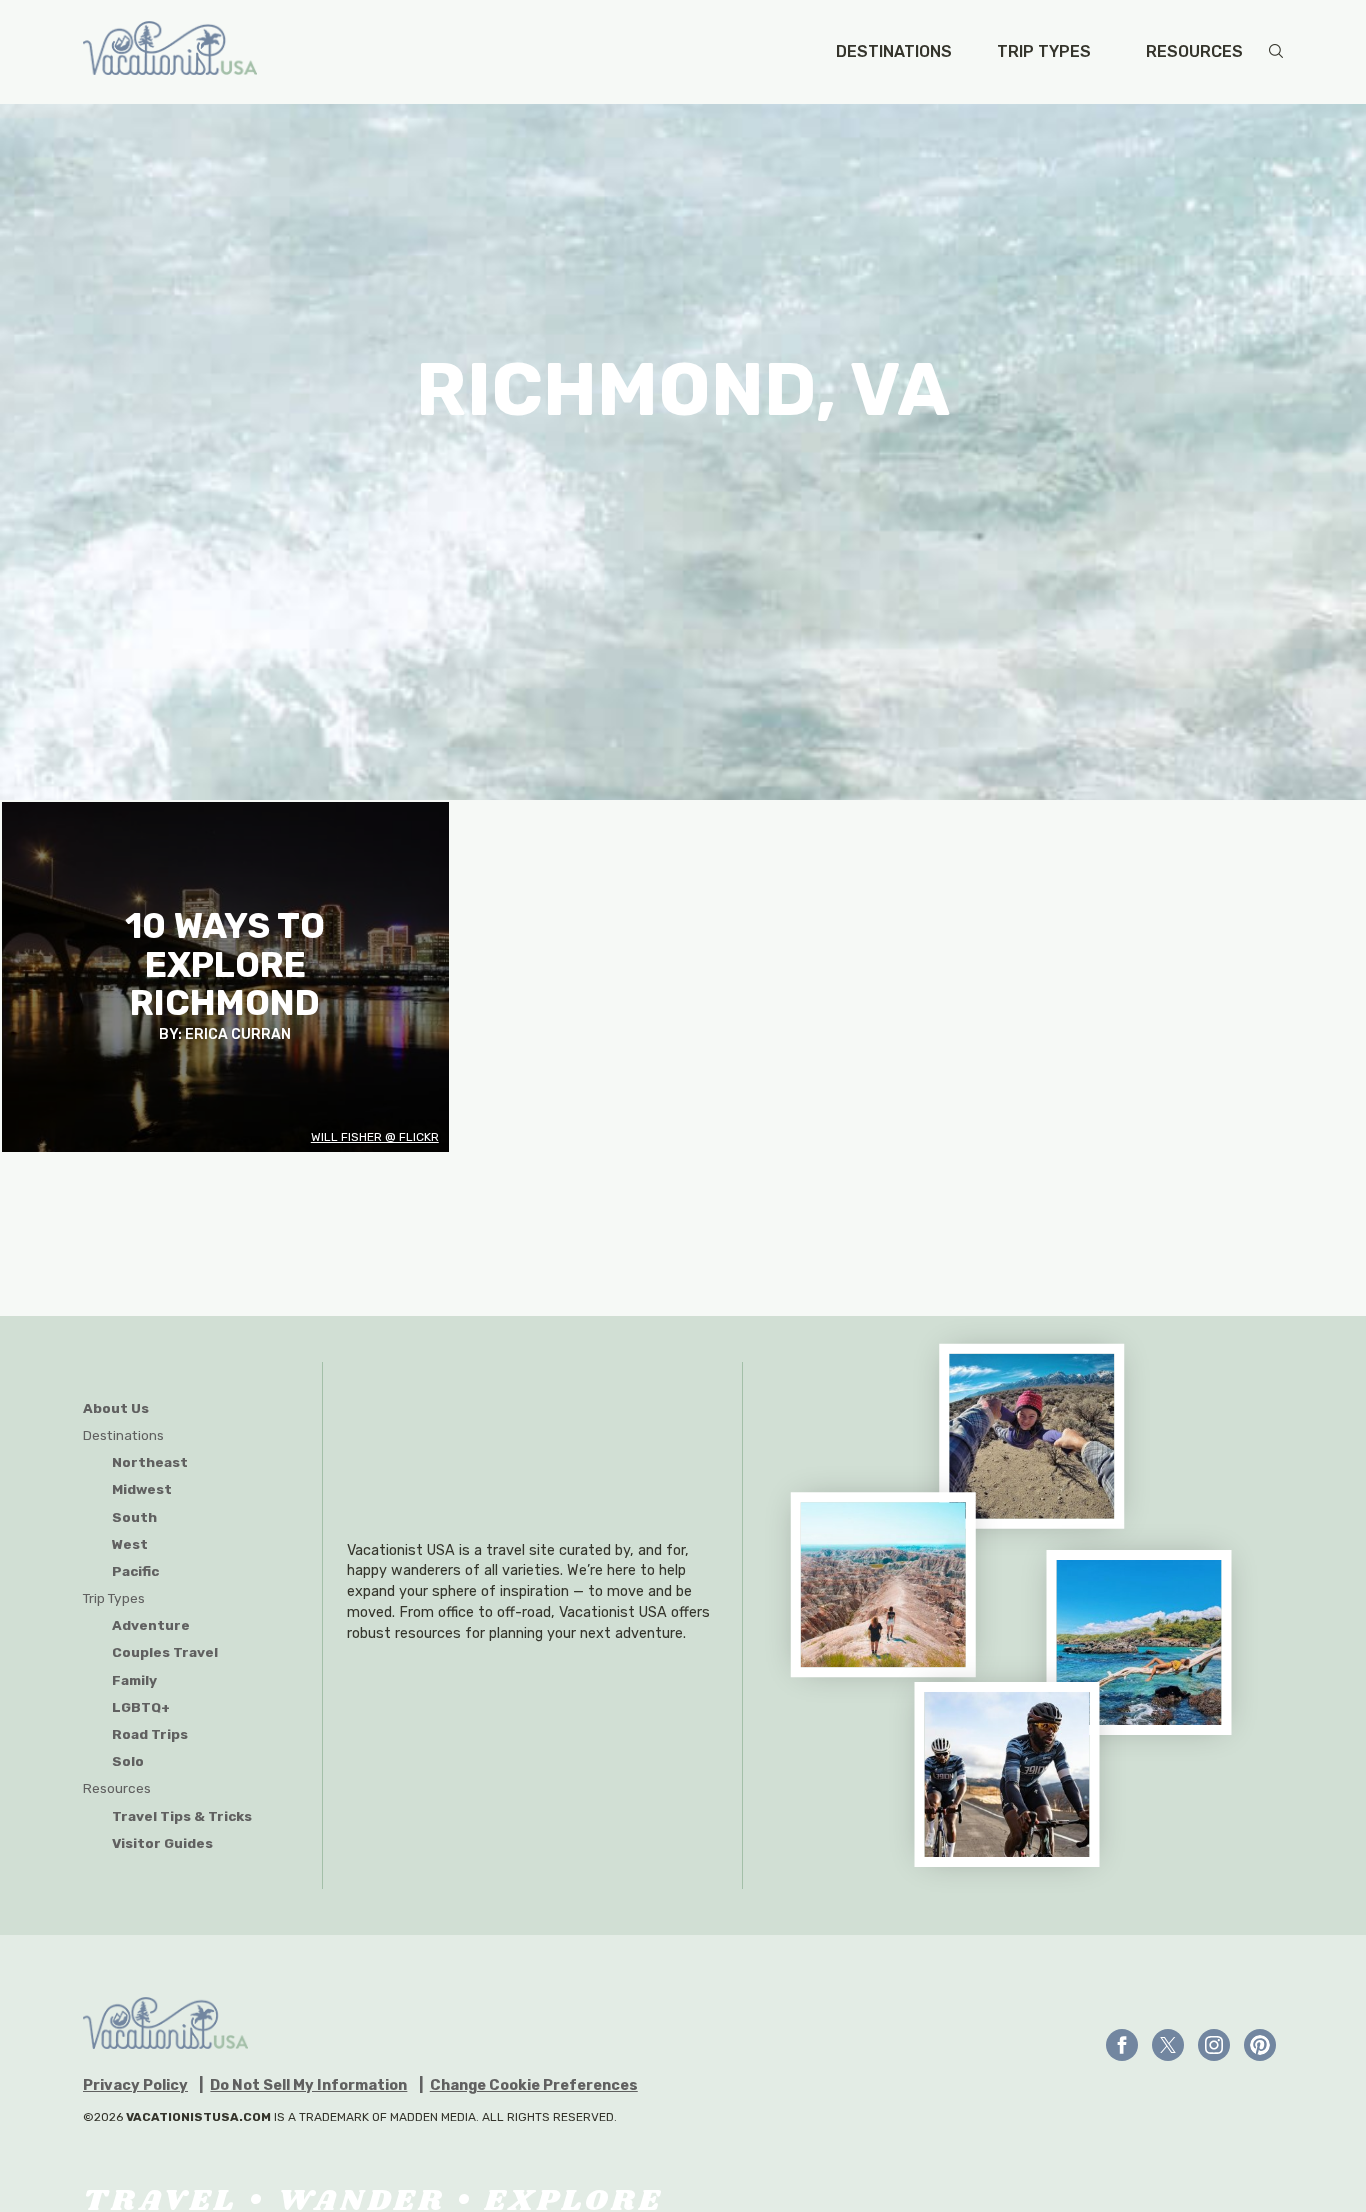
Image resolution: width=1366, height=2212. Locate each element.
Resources (1194, 52)
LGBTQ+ (141, 1707)
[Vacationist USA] (170, 52)
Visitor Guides (162, 1843)
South (134, 1517)
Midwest (142, 1489)
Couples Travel (165, 1652)
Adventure (151, 1625)
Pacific (135, 1571)
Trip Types (1044, 52)
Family (134, 1680)
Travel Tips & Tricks (182, 1816)
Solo (128, 1761)
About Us (116, 1408)
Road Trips (150, 1734)
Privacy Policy (135, 2086)
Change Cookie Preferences (534, 2086)
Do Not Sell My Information (308, 2086)
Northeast (150, 1462)
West (130, 1544)
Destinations (894, 52)
